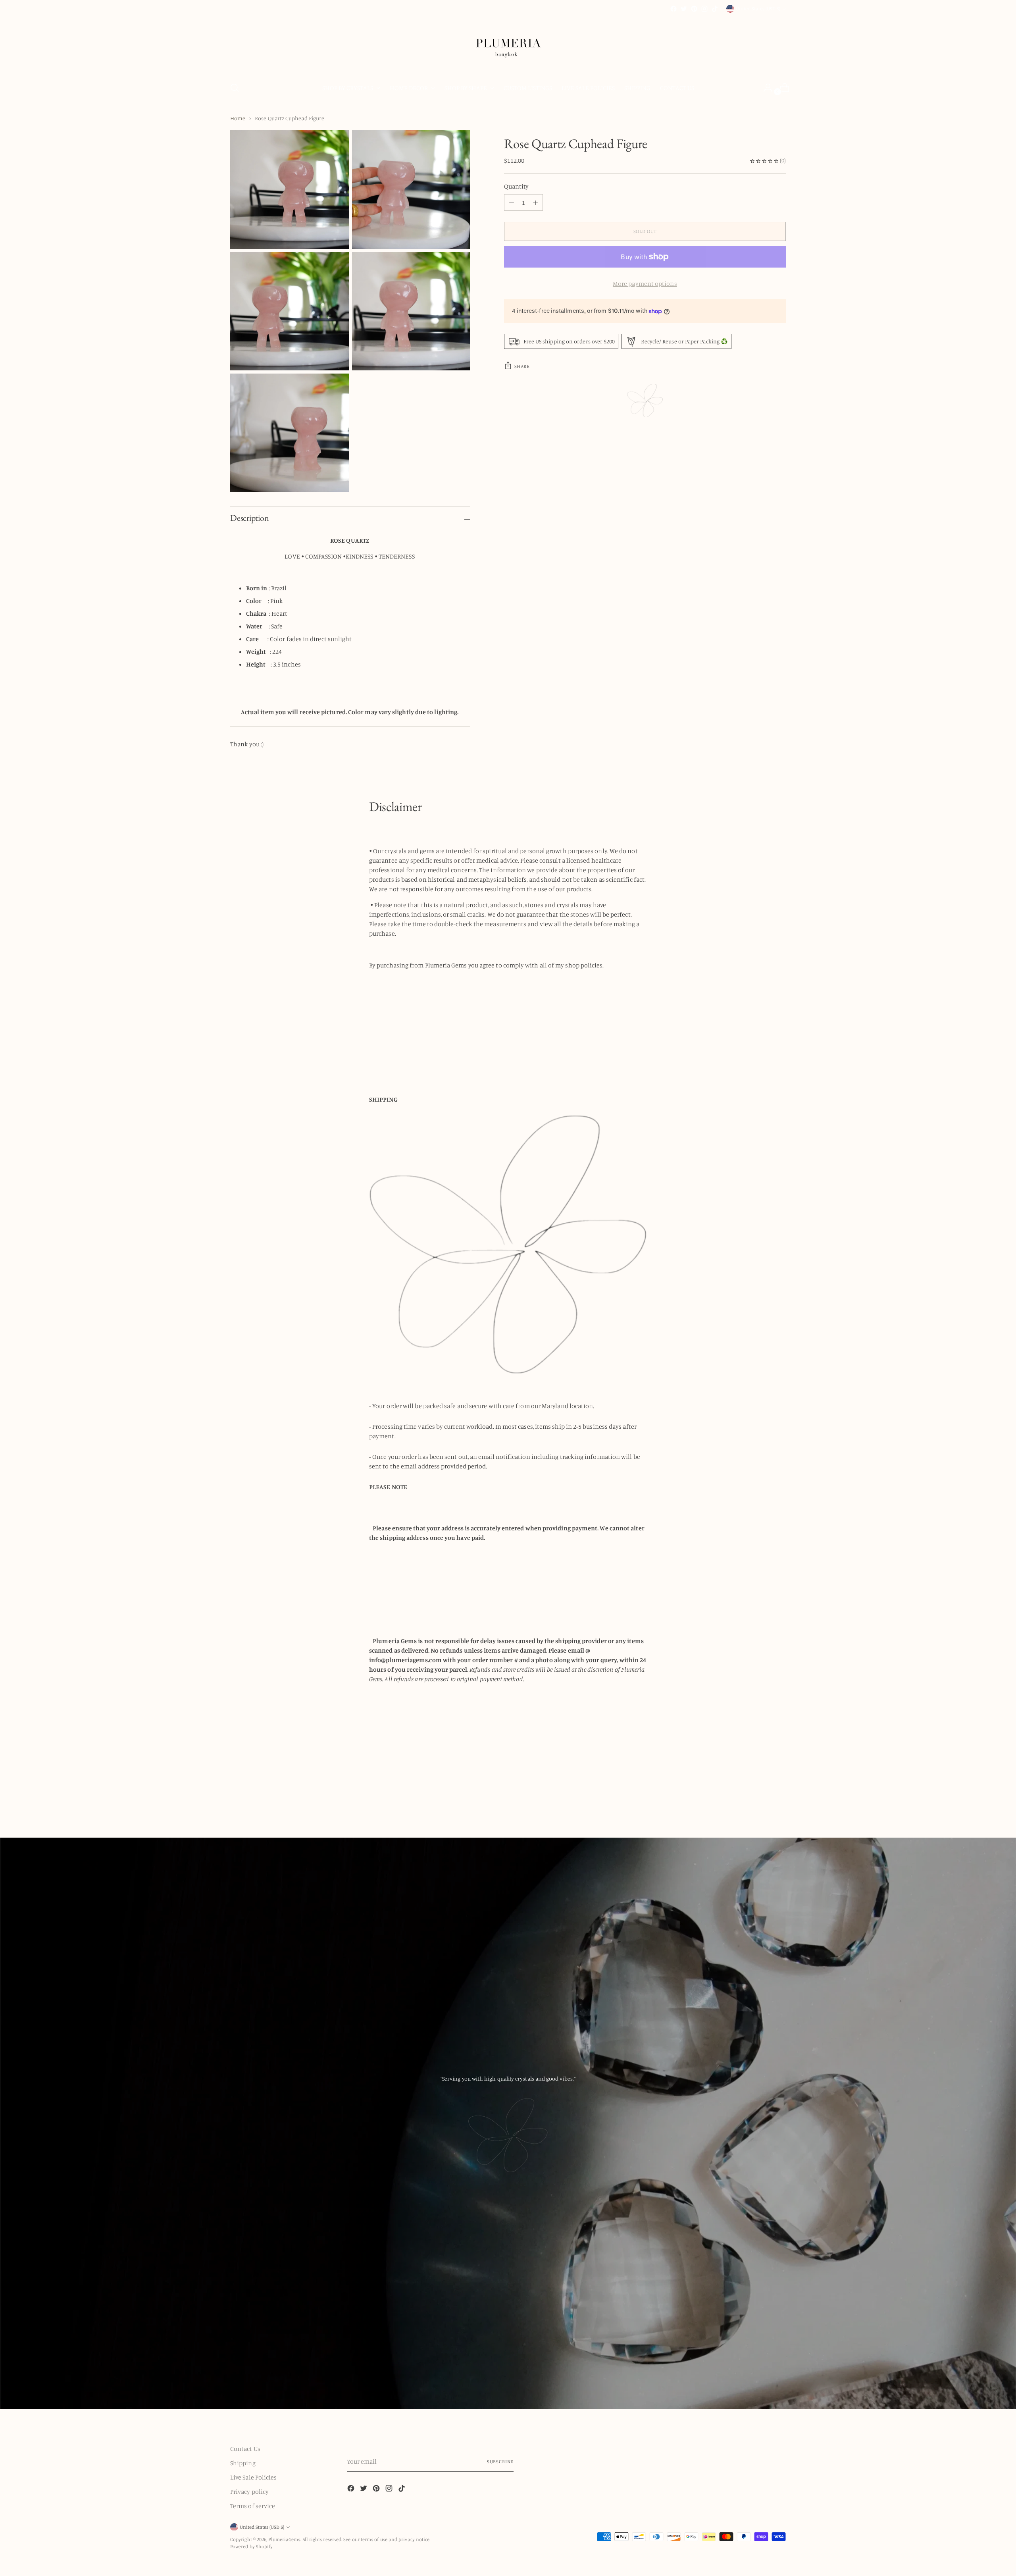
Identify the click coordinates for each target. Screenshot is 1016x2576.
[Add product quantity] (512, 203)
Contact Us (245, 2449)
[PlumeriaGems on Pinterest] (694, 9)
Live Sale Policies (253, 2477)
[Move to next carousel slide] (779, 1794)
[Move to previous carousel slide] (761, 1795)
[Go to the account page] (765, 88)
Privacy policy (249, 2491)
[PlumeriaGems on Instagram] (704, 9)
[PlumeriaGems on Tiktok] (715, 9)
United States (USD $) (758, 9)
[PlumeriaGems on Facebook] (673, 9)
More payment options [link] (645, 284)
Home (238, 118)
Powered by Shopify (251, 2546)
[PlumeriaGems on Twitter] (684, 9)
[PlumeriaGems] (508, 44)
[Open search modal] (235, 88)
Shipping (243, 2463)
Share (522, 366)
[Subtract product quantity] (535, 203)
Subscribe (500, 2461)
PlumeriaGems (284, 2539)
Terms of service (253, 2506)
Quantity (517, 187)
